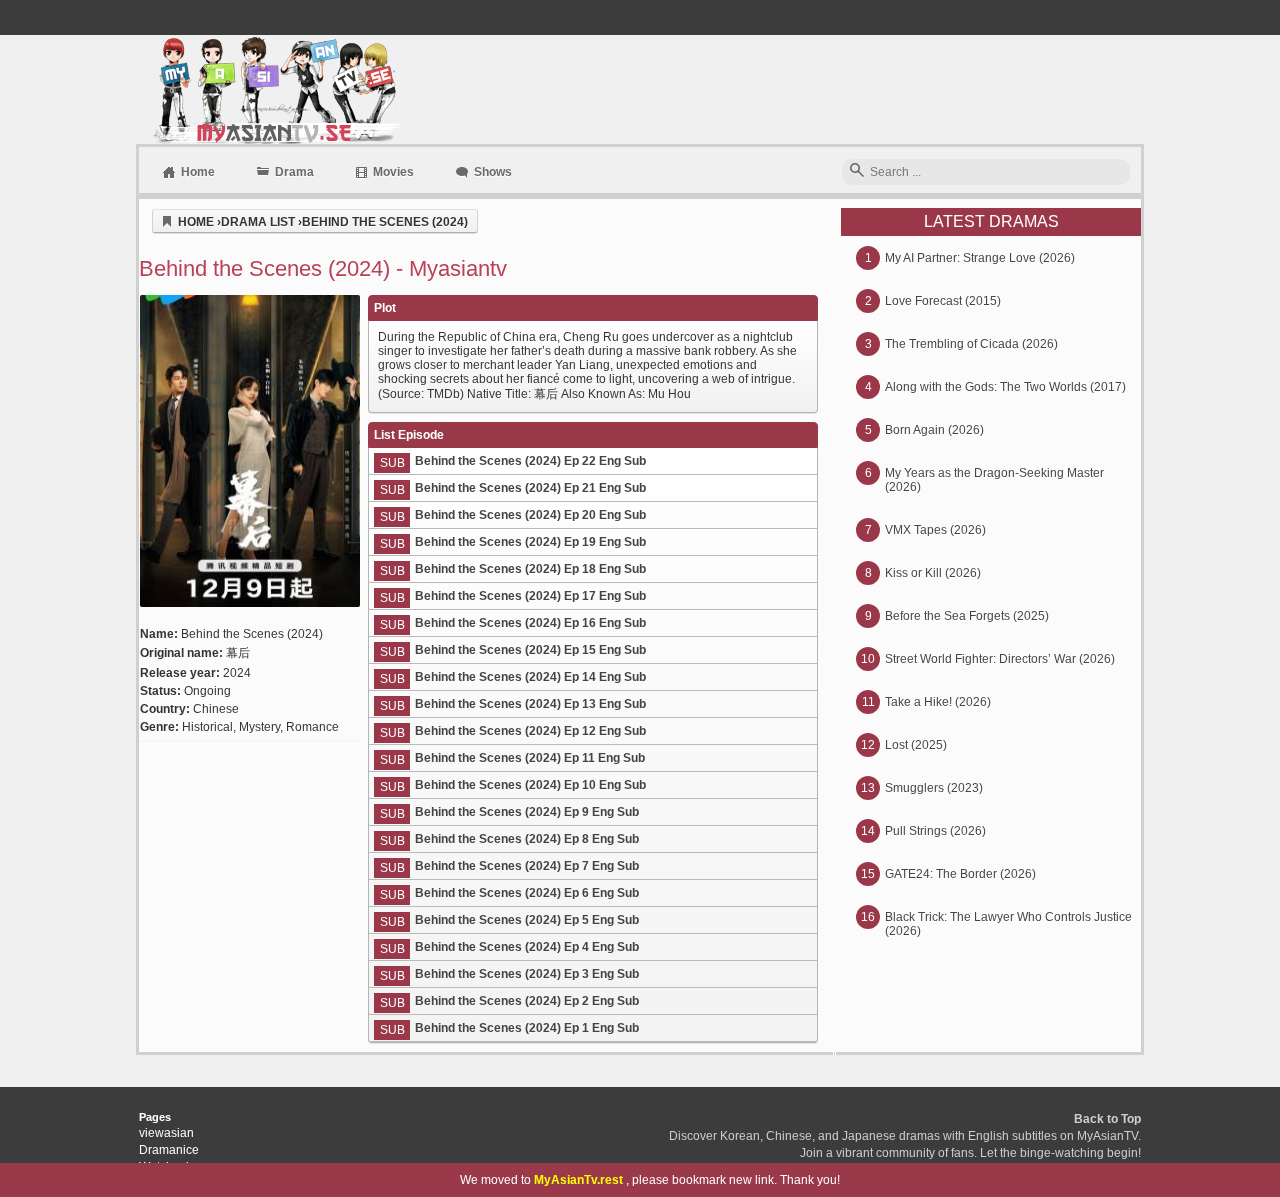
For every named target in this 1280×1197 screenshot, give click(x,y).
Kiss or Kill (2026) (933, 573)
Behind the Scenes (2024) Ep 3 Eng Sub (527, 974)
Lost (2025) (916, 745)
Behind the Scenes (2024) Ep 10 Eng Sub (530, 785)
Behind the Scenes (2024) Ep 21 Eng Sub (530, 488)
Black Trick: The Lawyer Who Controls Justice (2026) (1008, 924)
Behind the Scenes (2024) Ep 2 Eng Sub (527, 1001)
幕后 (238, 653)
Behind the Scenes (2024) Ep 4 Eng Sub (527, 947)
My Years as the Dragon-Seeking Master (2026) (994, 480)
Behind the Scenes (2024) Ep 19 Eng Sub (530, 542)
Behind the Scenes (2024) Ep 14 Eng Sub (530, 677)
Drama (294, 172)
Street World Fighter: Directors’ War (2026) (1000, 659)
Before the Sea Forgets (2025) (967, 616)
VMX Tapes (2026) (935, 530)
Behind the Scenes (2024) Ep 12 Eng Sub (530, 731)
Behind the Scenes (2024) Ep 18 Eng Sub (530, 569)
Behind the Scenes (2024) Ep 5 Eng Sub (527, 920)
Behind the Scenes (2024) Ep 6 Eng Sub (527, 893)
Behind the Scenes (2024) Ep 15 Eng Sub (530, 650)
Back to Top (1107, 1119)
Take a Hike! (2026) (938, 702)
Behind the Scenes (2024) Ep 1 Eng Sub (527, 1028)
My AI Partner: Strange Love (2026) (980, 258)
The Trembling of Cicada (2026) (971, 344)
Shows (493, 172)
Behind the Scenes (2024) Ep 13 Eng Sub (530, 704)
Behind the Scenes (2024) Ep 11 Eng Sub (530, 758)
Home (198, 172)
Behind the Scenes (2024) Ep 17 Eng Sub (530, 596)
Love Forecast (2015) (943, 301)
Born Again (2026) (934, 430)
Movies (393, 172)
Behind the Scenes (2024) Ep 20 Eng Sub (530, 515)
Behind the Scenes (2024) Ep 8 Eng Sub (527, 839)
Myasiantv (274, 89)
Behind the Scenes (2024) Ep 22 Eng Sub (530, 461)
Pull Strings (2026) (935, 831)
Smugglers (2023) (934, 788)
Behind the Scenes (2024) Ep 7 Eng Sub (527, 866)
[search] (857, 171)
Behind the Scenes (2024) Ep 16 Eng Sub (530, 623)
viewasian (166, 1133)
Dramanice (169, 1150)
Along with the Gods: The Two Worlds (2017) (1005, 387)
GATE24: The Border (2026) (960, 874)
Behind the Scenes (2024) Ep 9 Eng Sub (527, 812)
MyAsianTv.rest (578, 1180)
